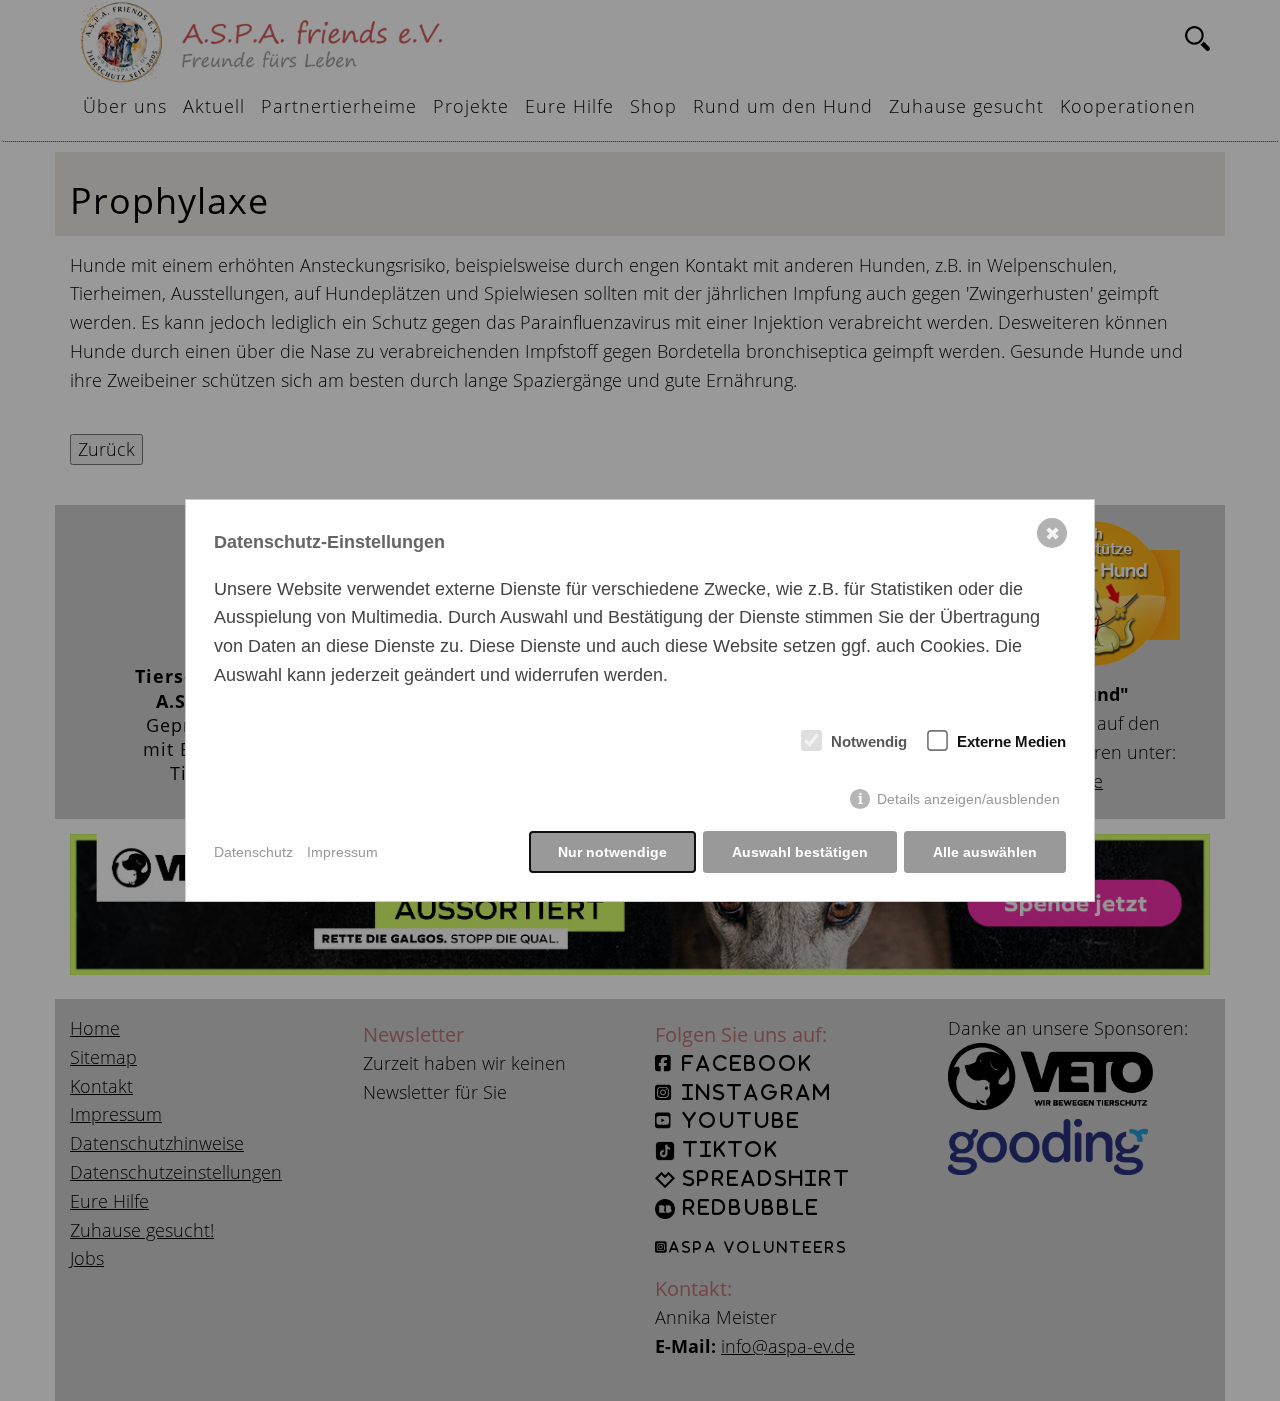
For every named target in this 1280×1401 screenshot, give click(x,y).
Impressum (342, 852)
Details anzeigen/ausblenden (968, 799)
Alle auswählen (985, 852)
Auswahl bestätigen (800, 852)
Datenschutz (253, 852)
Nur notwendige (612, 852)
